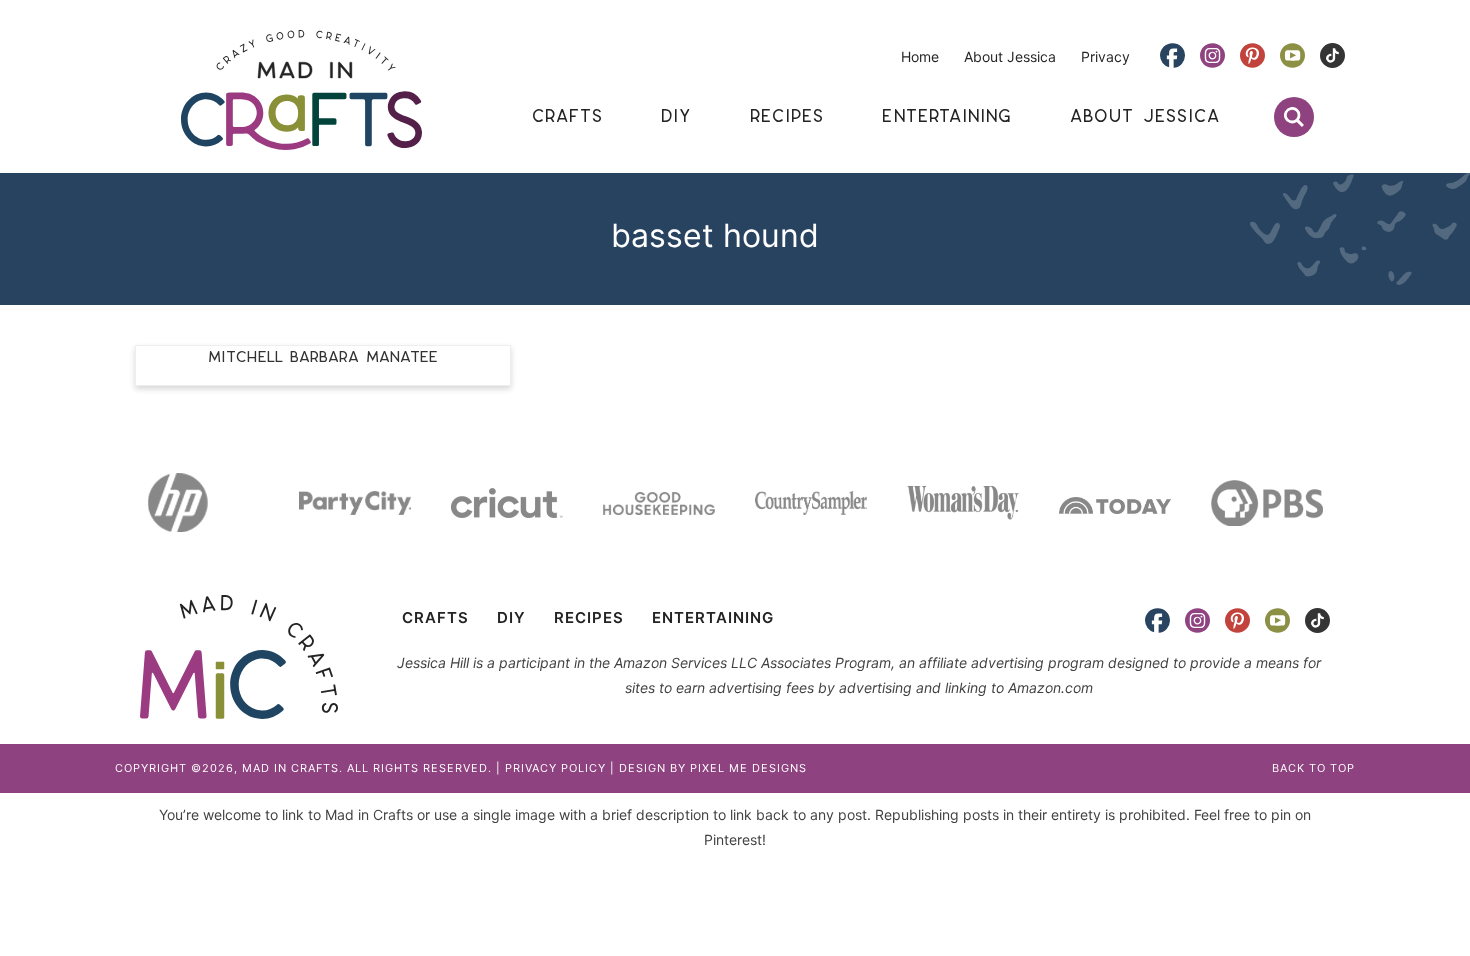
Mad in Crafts (301, 90)
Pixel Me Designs (748, 768)
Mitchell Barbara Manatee (323, 357)
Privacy (1105, 56)
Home (920, 56)
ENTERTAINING (713, 617)
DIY (511, 617)
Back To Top (1313, 768)
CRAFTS (435, 617)
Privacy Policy (555, 768)
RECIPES (589, 617)
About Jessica (1010, 56)
